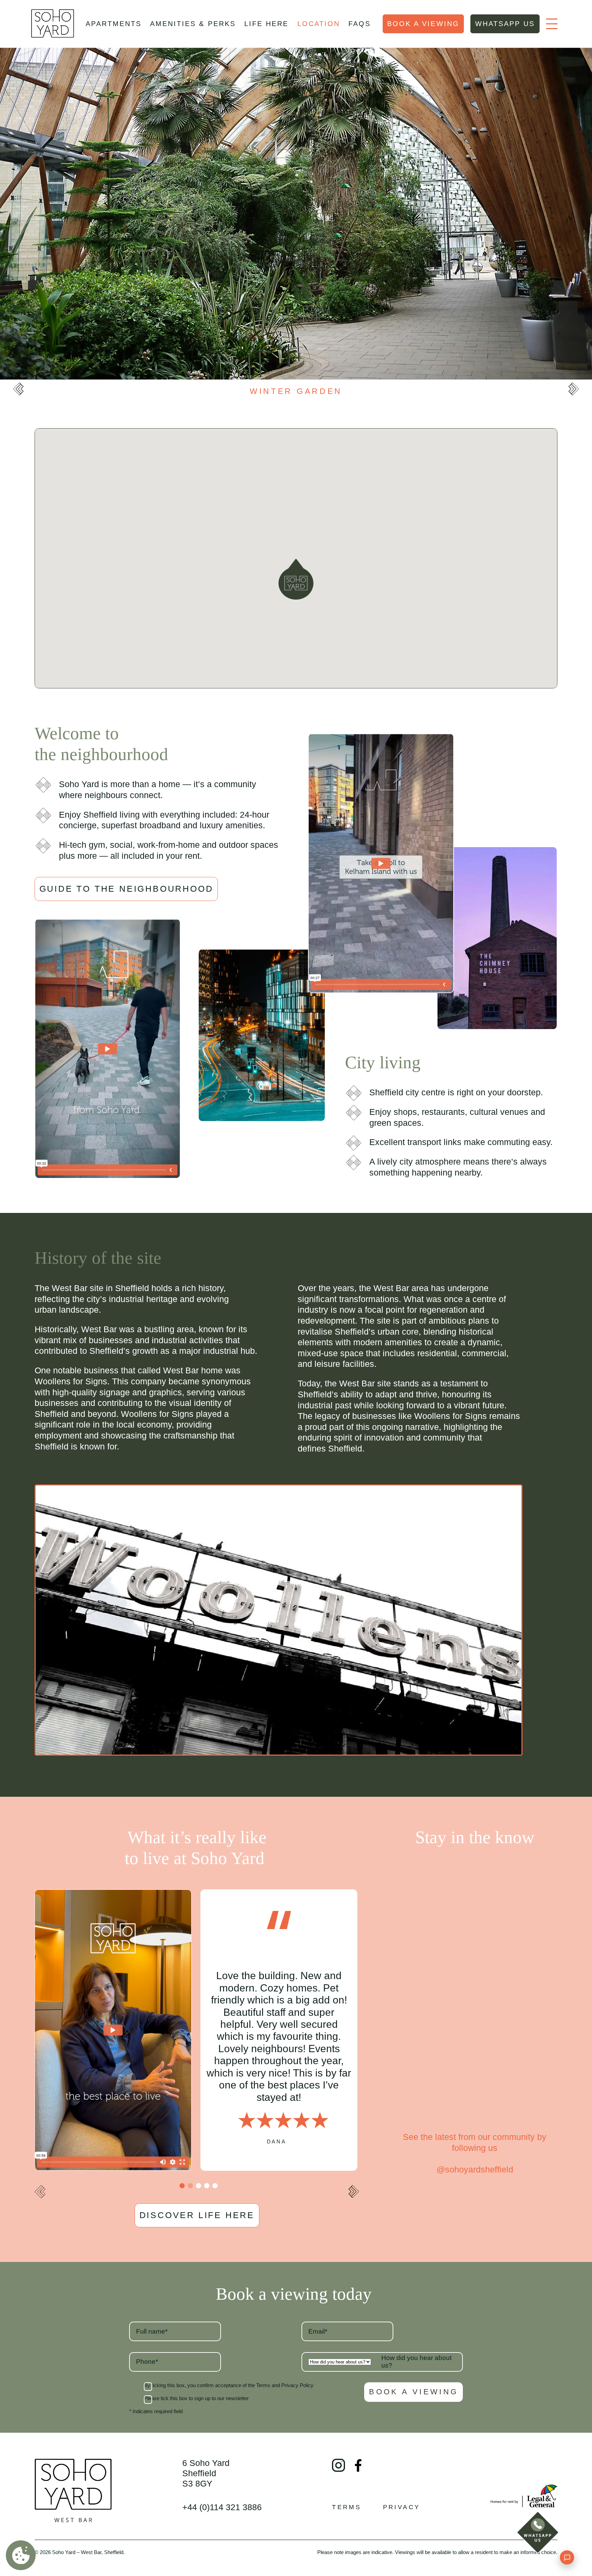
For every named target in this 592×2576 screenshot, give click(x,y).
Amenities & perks (193, 24)
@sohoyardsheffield (474, 2169)
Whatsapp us (505, 24)
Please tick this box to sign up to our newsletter (196, 2399)
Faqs (360, 24)
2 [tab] (190, 2186)
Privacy (402, 2507)
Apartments (113, 24)
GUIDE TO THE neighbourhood (126, 889)
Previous (18, 389)
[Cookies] (21, 2555)
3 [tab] (199, 2186)
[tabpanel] (113, 2030)
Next (573, 389)
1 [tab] (182, 2186)
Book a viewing (423, 24)
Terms (347, 2507)
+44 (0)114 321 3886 (222, 2507)
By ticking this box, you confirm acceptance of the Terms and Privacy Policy (229, 2386)
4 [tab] (207, 2186)
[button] (296, 579)
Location (319, 24)
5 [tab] (215, 2186)
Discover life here (197, 2215)
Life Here (266, 24)
